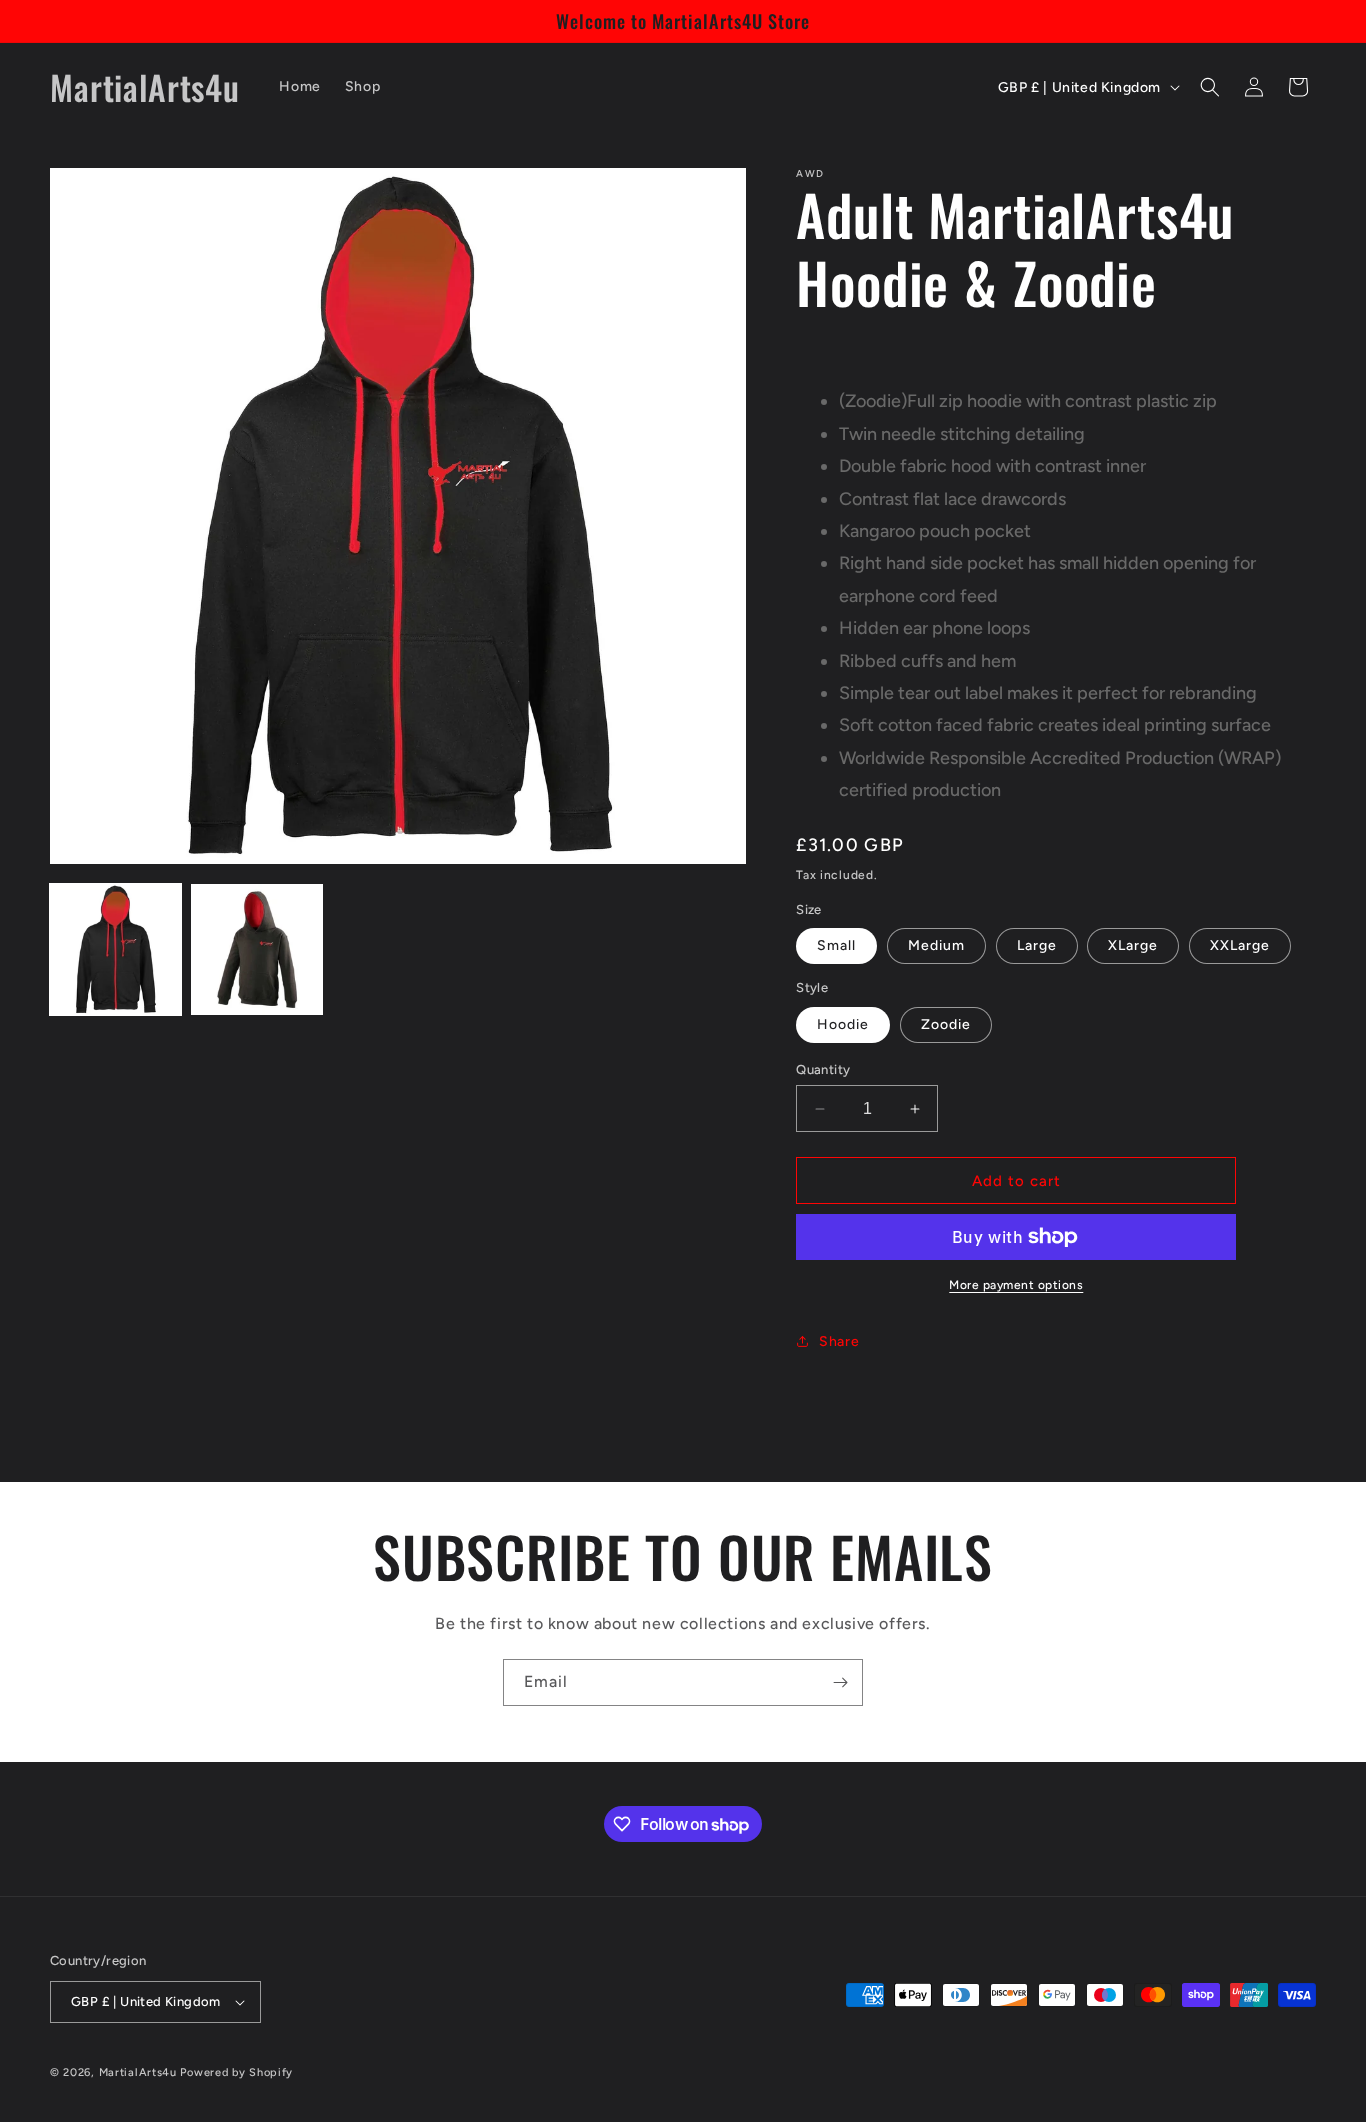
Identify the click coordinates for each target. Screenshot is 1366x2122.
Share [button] (839, 1341)
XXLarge (1240, 945)
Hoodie (843, 1024)
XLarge (1133, 945)
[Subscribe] (840, 1682)
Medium (936, 945)
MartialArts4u (138, 2072)
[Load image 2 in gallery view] (256, 949)
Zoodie (946, 1024)
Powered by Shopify (236, 2072)
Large (1037, 945)
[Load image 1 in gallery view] (115, 949)
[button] (1210, 87)
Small (836, 945)
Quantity (823, 1069)
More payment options (1016, 1285)
